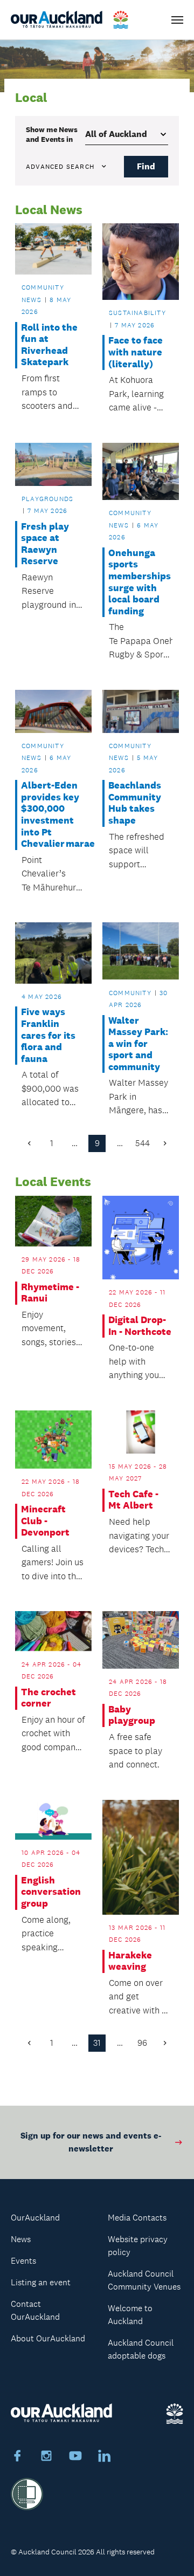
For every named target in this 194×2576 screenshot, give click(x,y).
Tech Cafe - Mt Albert (133, 1500)
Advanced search (60, 167)
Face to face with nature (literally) (136, 352)
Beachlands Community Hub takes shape (135, 803)
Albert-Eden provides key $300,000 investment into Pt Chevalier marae (53, 815)
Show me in (52, 134)
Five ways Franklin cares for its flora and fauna (48, 1035)
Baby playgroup (132, 1715)
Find (146, 166)
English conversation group (51, 1892)
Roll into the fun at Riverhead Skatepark (49, 345)
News (21, 2239)
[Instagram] (46, 2457)
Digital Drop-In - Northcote (140, 1326)
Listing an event (41, 2282)
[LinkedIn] (105, 2457)
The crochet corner (48, 1698)
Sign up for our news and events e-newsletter (91, 2142)
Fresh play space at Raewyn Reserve (45, 544)
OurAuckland (35, 2218)
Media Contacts (137, 2218)
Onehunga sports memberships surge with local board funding (140, 582)
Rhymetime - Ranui (50, 1293)
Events (23, 2261)
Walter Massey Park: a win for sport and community (138, 1044)
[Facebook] (17, 2457)
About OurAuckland (48, 2338)
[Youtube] (75, 2457)
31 (97, 2043)
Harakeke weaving (130, 1961)
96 (142, 2043)
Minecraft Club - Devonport (45, 1521)
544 (143, 1143)
